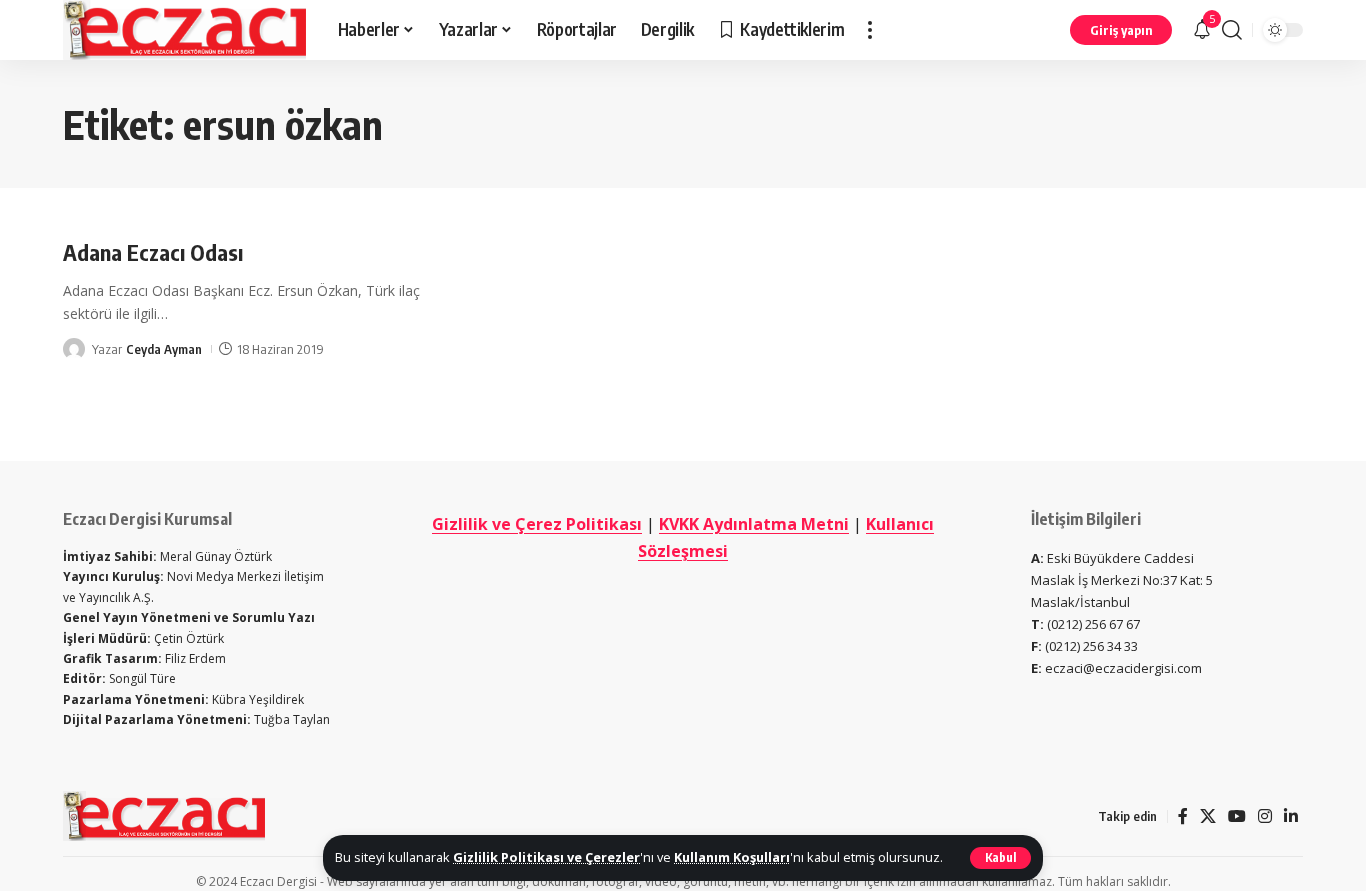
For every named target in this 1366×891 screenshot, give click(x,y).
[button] (1000, 858)
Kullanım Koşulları (732, 857)
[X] (1208, 816)
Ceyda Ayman (164, 349)
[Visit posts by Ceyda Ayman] (74, 349)
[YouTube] (1237, 816)
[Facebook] (1183, 816)
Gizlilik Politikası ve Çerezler (546, 857)
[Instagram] (1265, 816)
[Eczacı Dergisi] (184, 30)
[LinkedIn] (1291, 816)
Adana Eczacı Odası (153, 252)
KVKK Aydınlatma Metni (754, 524)
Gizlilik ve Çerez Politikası (537, 524)
